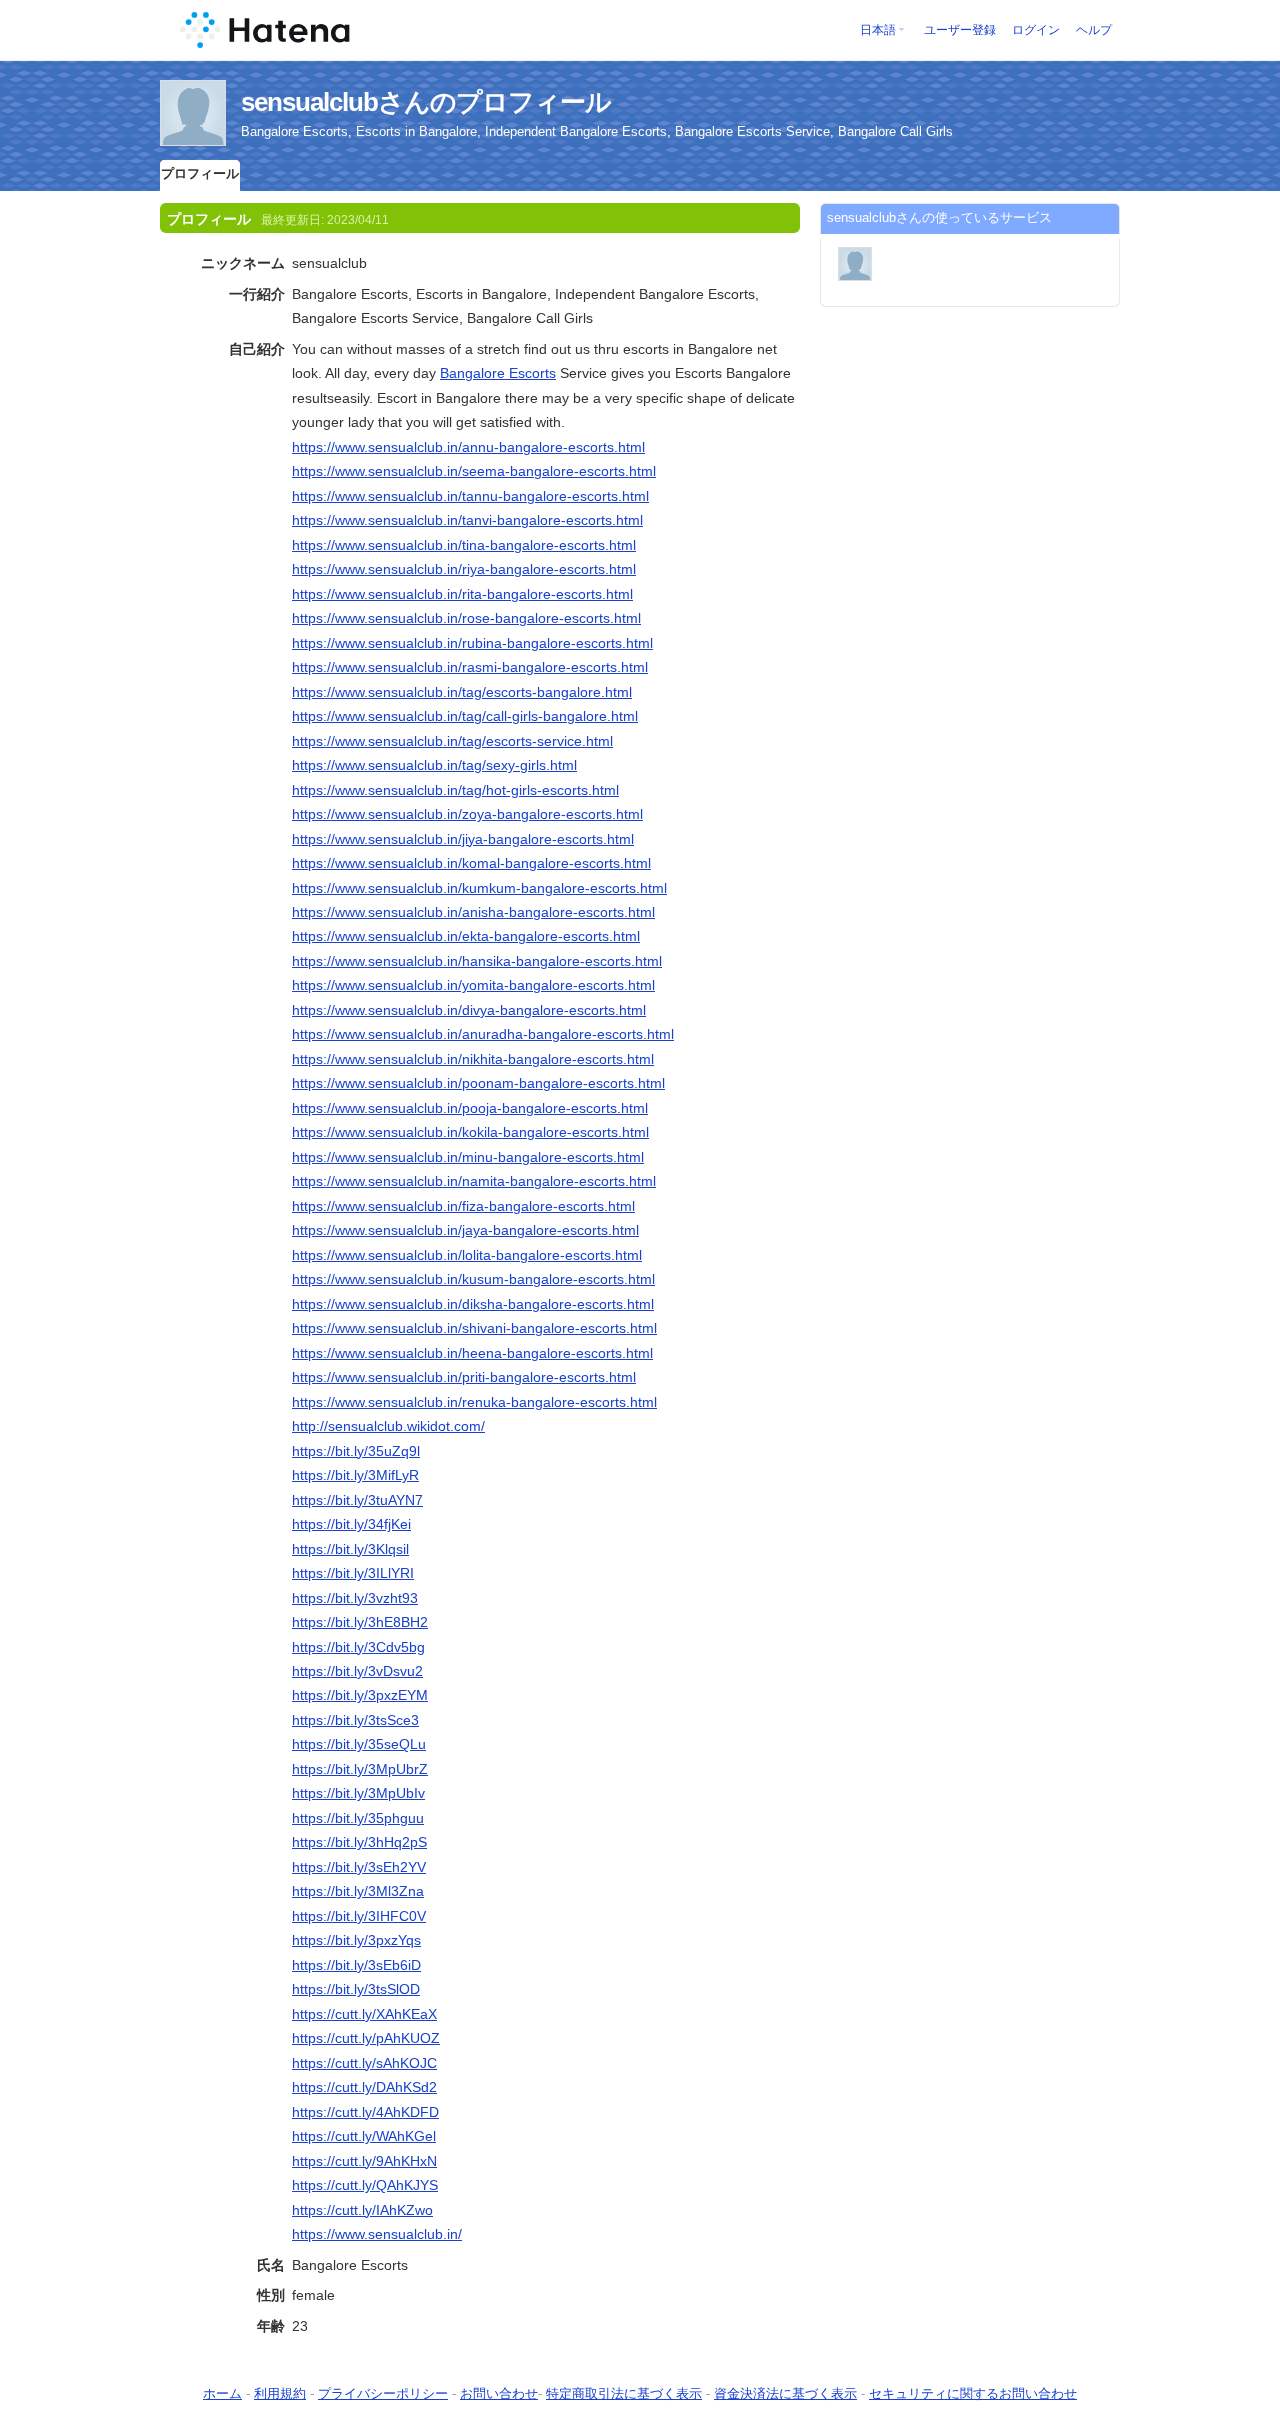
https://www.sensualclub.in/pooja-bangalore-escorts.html (470, 1108)
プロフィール (200, 173)
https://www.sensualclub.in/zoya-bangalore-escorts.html (467, 814)
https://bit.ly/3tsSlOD (356, 1989)
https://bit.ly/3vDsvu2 (357, 1671)
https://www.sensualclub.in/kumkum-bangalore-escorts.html (479, 888)
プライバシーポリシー (383, 2393)
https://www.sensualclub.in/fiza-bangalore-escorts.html (463, 1206)
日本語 (878, 30)
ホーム (222, 2393)
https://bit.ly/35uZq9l (356, 1451)
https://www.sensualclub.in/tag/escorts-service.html (452, 741)
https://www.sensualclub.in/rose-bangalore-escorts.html (466, 618)
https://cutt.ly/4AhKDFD (365, 2112)
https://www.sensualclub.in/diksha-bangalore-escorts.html (473, 1304)
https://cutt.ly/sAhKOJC (364, 2063)
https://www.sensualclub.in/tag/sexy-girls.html (434, 765)
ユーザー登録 (960, 30)
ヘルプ (1094, 30)
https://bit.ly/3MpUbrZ (360, 1769)
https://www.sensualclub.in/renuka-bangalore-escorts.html (474, 1402)
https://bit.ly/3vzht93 (355, 1598)
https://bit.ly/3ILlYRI (353, 1573)
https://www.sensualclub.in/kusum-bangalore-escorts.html (473, 1279)
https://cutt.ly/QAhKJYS (365, 2185)
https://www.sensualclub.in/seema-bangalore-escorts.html (474, 471)
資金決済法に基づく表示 (785, 2393)
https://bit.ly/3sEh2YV (359, 1867)
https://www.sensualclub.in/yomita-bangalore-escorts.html (473, 985)
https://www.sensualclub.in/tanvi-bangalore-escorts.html (467, 520)
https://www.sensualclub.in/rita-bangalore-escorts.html (462, 594)
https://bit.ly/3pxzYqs (356, 1940)
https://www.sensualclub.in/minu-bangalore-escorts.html (468, 1157)
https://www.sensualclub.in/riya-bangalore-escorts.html (464, 569)
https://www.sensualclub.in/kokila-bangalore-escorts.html (470, 1132)
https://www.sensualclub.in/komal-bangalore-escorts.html (471, 863)
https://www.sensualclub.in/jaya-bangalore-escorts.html (465, 1230)
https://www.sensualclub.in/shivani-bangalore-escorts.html (474, 1328)
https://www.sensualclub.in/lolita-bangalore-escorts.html (467, 1255)
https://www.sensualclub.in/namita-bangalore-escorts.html (474, 1181)
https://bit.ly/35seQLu (359, 1744)
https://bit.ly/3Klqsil (350, 1549)
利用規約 (280, 2393)
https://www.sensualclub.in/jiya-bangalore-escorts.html (463, 839)
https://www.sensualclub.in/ (377, 2234)
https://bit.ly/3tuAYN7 (357, 1500)
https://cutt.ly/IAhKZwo (362, 2210)
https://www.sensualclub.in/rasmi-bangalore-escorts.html (470, 667)
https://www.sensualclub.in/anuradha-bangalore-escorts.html (483, 1034)
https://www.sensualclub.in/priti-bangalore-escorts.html (464, 1377)
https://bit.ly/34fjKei (351, 1524)
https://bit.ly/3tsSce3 (355, 1720)
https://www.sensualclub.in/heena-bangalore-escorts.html (472, 1353)
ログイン (1036, 30)
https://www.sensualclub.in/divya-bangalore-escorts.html (469, 1010)
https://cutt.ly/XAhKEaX (364, 2014)
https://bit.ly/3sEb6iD (356, 1965)
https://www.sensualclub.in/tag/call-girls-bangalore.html (465, 716)
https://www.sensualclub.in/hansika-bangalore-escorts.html (477, 961)
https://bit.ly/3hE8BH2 (360, 1622)
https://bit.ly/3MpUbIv (358, 1793)
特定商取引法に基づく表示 (624, 2393)
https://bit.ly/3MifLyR (355, 1475)
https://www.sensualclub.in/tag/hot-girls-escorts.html (455, 790)
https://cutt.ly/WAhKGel (364, 2136)
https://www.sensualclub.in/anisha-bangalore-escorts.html (473, 912)
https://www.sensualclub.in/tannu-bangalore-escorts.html (470, 496)
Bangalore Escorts (498, 373)
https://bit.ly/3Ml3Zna (358, 1891)
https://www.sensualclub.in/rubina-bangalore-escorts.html (472, 643)
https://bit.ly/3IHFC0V (359, 1916)
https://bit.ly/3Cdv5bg (358, 1647)
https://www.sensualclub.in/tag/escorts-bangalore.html (462, 692)
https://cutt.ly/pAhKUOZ (366, 2038)
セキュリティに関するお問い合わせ (973, 2393)
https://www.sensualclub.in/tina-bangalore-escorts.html (464, 545)
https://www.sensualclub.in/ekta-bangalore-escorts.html (466, 936)
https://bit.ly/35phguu (358, 1818)
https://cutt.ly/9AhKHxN (364, 2161)
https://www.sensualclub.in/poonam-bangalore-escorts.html (478, 1083)
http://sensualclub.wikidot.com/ (388, 1426)
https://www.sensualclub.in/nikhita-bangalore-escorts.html (473, 1059)
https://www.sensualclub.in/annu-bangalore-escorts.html (468, 447)
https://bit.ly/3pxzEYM (360, 1695)
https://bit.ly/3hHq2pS (359, 1842)
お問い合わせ (499, 2393)
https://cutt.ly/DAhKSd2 (364, 2087)
